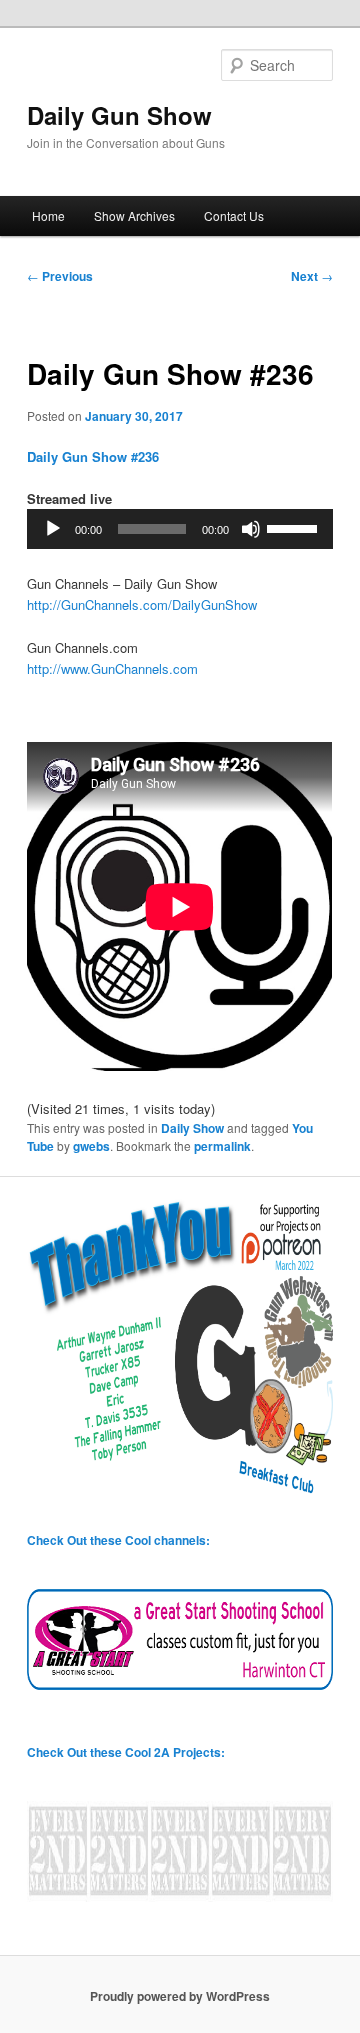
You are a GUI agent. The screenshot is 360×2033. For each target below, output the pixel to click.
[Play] (53, 529)
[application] (179, 529)
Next (312, 276)
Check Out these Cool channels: (118, 1540)
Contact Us (234, 215)
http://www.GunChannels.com (112, 668)
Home (48, 215)
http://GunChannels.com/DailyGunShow (142, 604)
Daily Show (192, 1128)
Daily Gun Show (119, 115)
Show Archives (134, 215)
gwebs (91, 1146)
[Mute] (251, 529)
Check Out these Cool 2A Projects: (126, 1752)
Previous (60, 276)
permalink (222, 1146)
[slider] (295, 527)
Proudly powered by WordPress (180, 1996)
